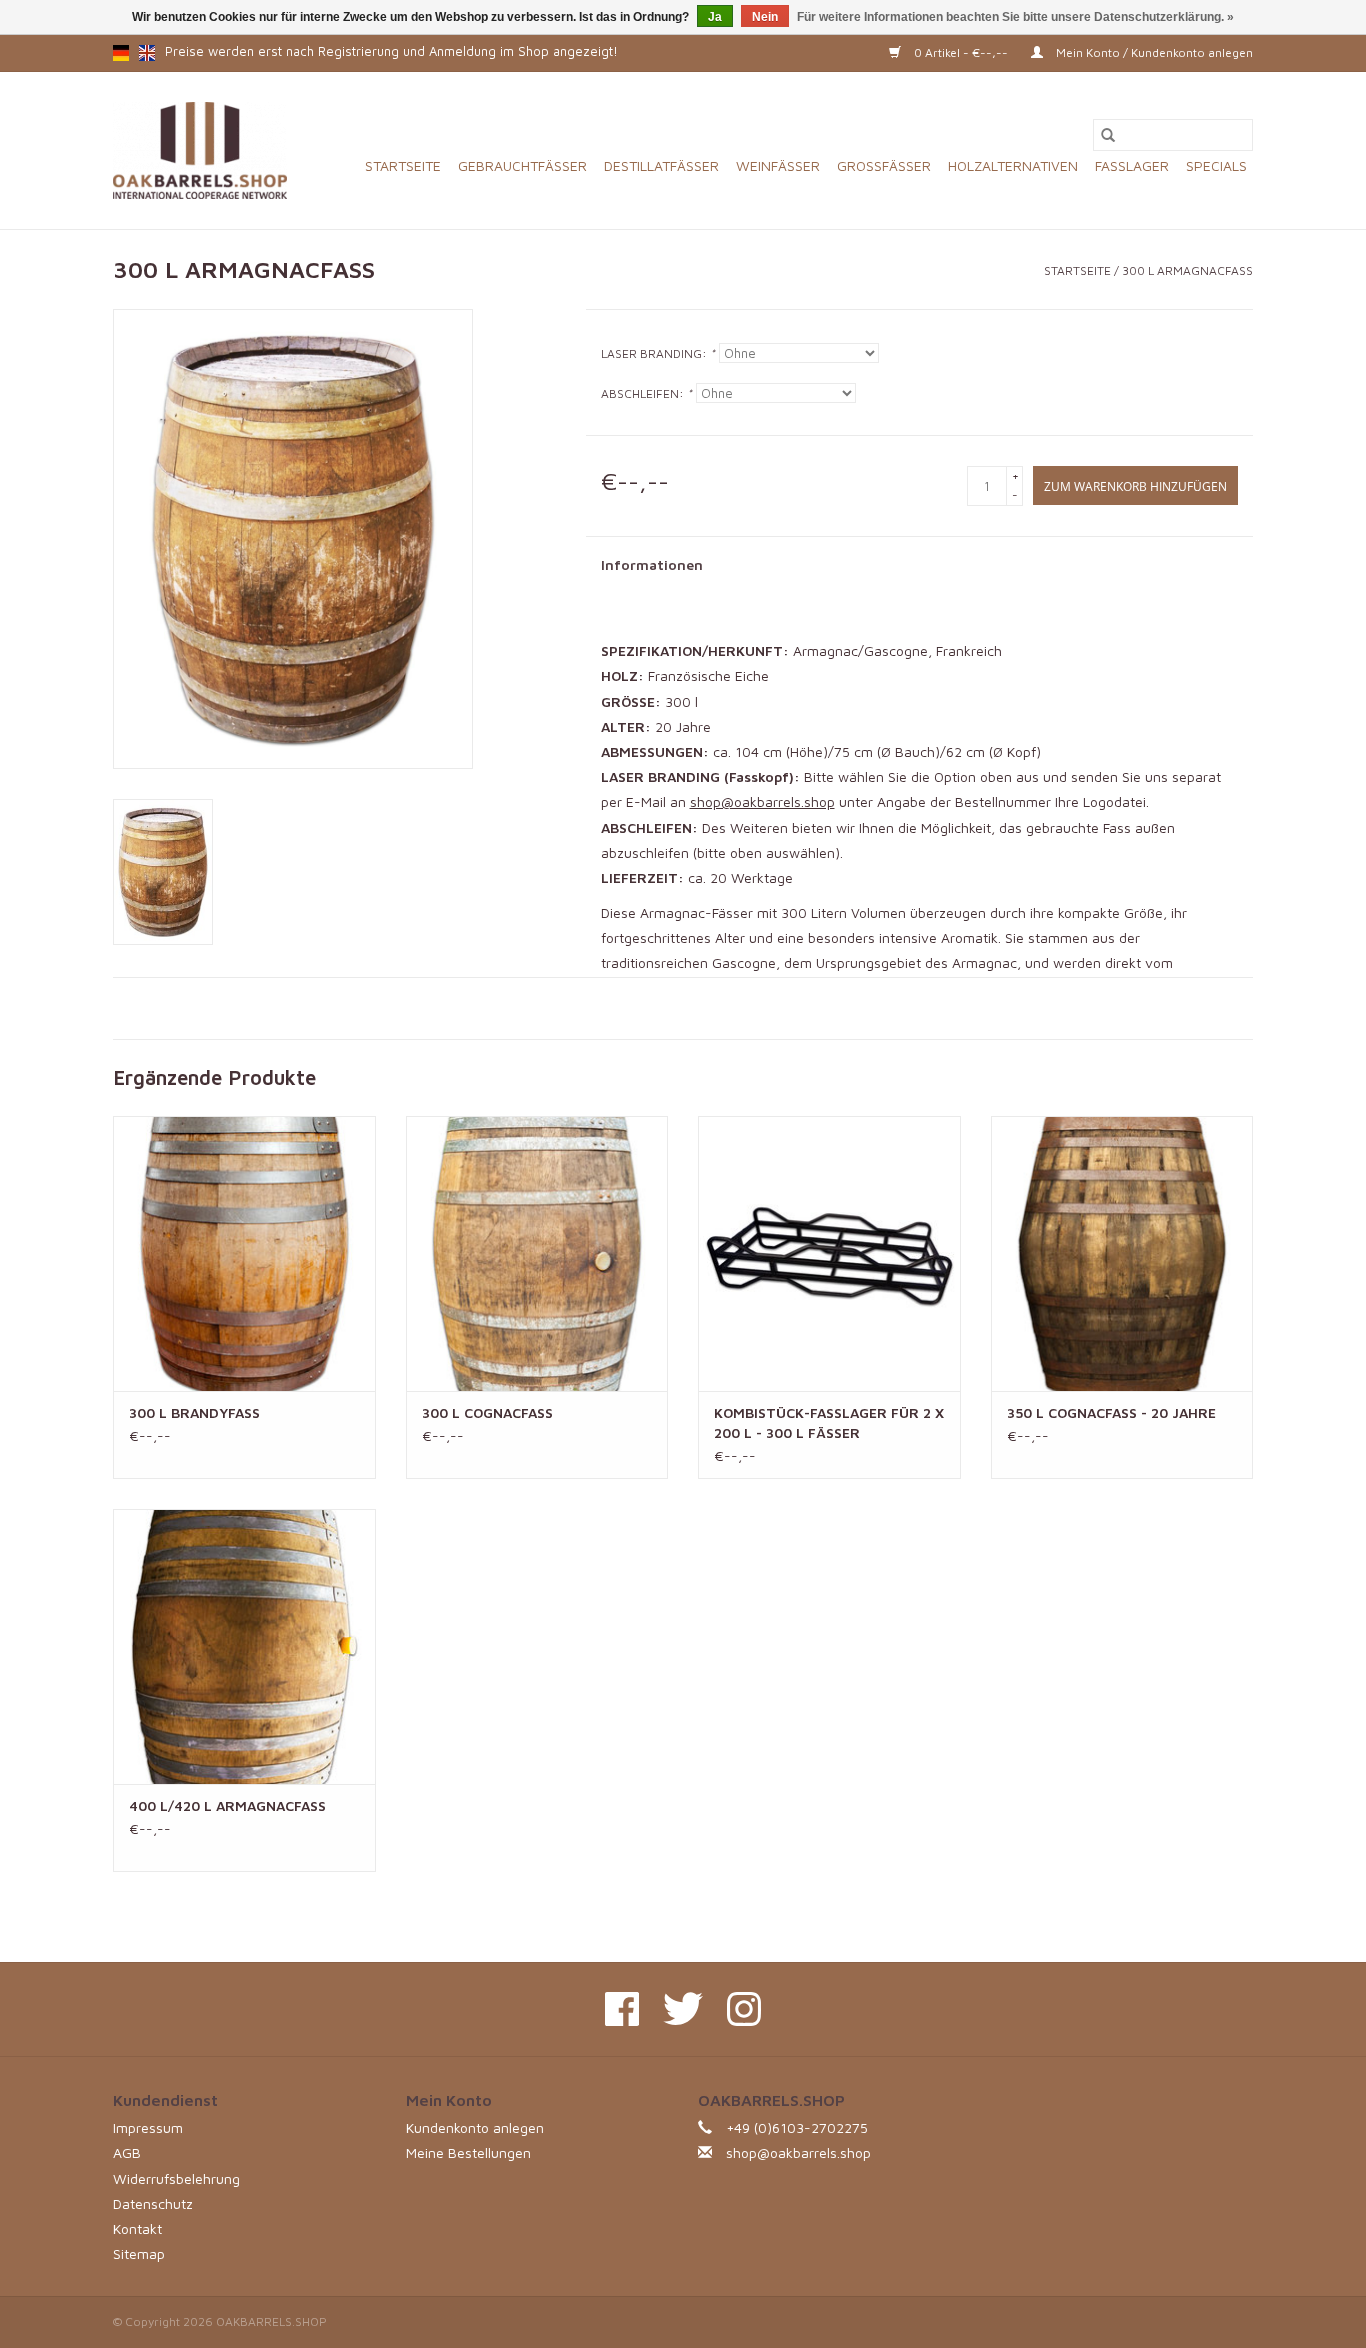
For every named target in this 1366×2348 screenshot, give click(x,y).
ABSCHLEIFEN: (646, 393)
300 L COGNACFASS (487, 1412)
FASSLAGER (1132, 165)
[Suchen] (1108, 135)
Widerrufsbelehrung (176, 2178)
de (121, 53)
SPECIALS (1216, 165)
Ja (715, 17)
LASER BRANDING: (658, 353)
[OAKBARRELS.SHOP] (200, 150)
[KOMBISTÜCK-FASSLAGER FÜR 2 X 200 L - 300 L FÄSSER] (829, 1253)
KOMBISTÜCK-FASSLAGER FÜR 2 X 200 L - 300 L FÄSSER (829, 1422)
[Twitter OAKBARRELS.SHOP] (683, 2009)
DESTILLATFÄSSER (661, 165)
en (147, 53)
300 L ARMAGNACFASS (1187, 270)
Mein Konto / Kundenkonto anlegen (1153, 52)
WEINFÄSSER (778, 165)
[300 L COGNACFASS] (537, 1253)
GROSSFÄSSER (884, 165)
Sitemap (139, 2253)
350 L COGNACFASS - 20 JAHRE (1111, 1412)
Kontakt (137, 2228)
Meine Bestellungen (468, 2152)
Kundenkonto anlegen (475, 2127)
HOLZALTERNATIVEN (1013, 165)
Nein (765, 17)
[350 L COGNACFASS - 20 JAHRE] (1122, 1253)
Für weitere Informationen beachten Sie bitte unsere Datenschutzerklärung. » (1015, 17)
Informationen (652, 564)
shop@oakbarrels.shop (762, 801)
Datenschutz (153, 2203)
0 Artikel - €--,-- (961, 52)
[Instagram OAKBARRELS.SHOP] (744, 2009)
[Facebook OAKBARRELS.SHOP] (622, 2009)
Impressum (148, 2127)
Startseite (403, 165)
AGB (127, 2152)
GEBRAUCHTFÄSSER (522, 165)
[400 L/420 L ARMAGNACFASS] (244, 1646)
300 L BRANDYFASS (194, 1412)
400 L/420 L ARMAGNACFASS (227, 1805)
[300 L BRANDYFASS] (244, 1253)
